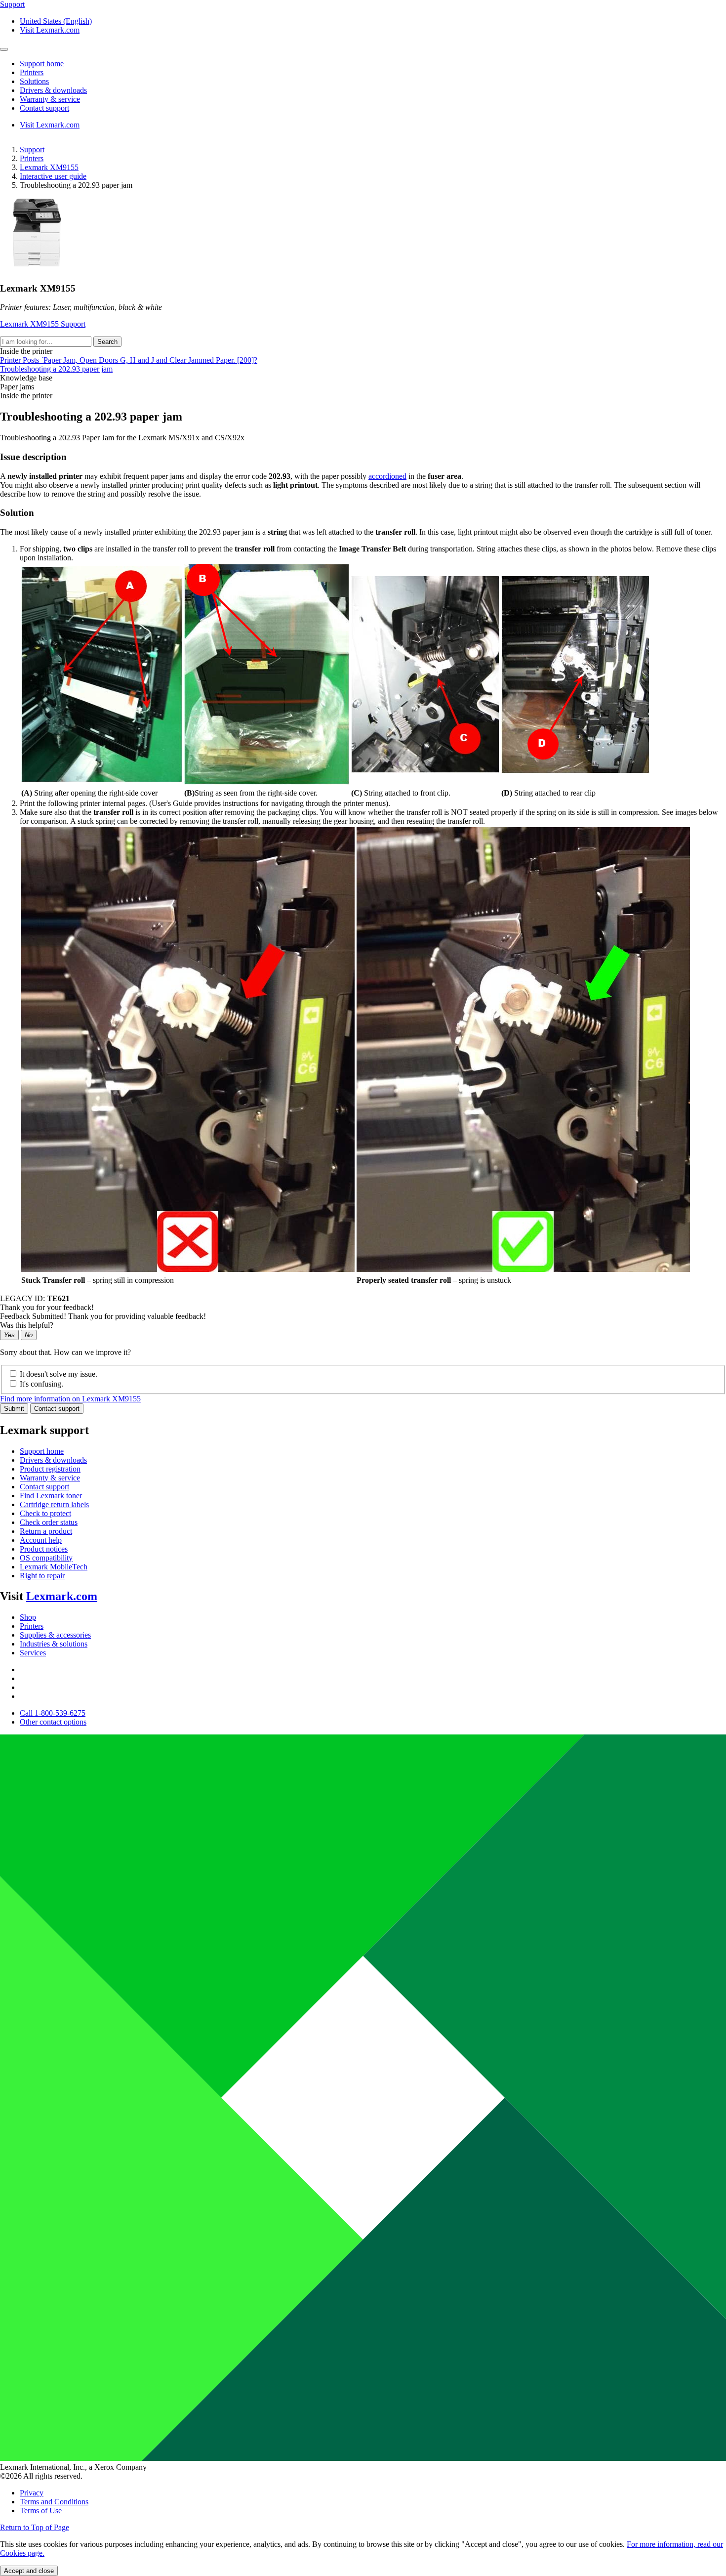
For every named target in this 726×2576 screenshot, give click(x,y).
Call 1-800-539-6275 (53, 1713)
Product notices (44, 1549)
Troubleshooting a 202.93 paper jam (56, 369)
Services (33, 1653)
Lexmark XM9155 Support (43, 324)
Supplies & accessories (55, 1635)
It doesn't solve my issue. (59, 1374)
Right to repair (42, 1576)
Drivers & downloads (53, 1460)
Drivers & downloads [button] (53, 90)
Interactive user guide (53, 176)
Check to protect (45, 1513)
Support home (42, 1451)
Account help (41, 1540)
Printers (32, 158)
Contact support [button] (44, 108)
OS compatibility (46, 1558)
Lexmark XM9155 (49, 167)
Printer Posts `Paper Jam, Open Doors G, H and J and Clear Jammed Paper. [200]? (129, 360)
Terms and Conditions (54, 2502)
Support (32, 149)
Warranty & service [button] (50, 99)
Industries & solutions (54, 1644)
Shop (28, 1617)
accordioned (387, 476)
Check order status (49, 1522)
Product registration (50, 1469)
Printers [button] (32, 72)
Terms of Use (41, 2511)
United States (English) (56, 21)
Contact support (57, 1409)
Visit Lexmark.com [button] (50, 30)
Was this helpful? (27, 1325)
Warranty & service (50, 1478)
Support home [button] (42, 63)
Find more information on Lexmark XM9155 (70, 1399)
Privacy (32, 2493)
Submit (14, 1409)
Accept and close (29, 2571)
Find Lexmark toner (51, 1496)
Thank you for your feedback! (47, 1307)
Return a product (46, 1531)
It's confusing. (41, 1384)
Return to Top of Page (35, 2527)
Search (107, 342)
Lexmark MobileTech (54, 1567)
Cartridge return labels (54, 1504)
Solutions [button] (34, 81)
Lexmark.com (62, 1596)
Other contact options (53, 1722)
